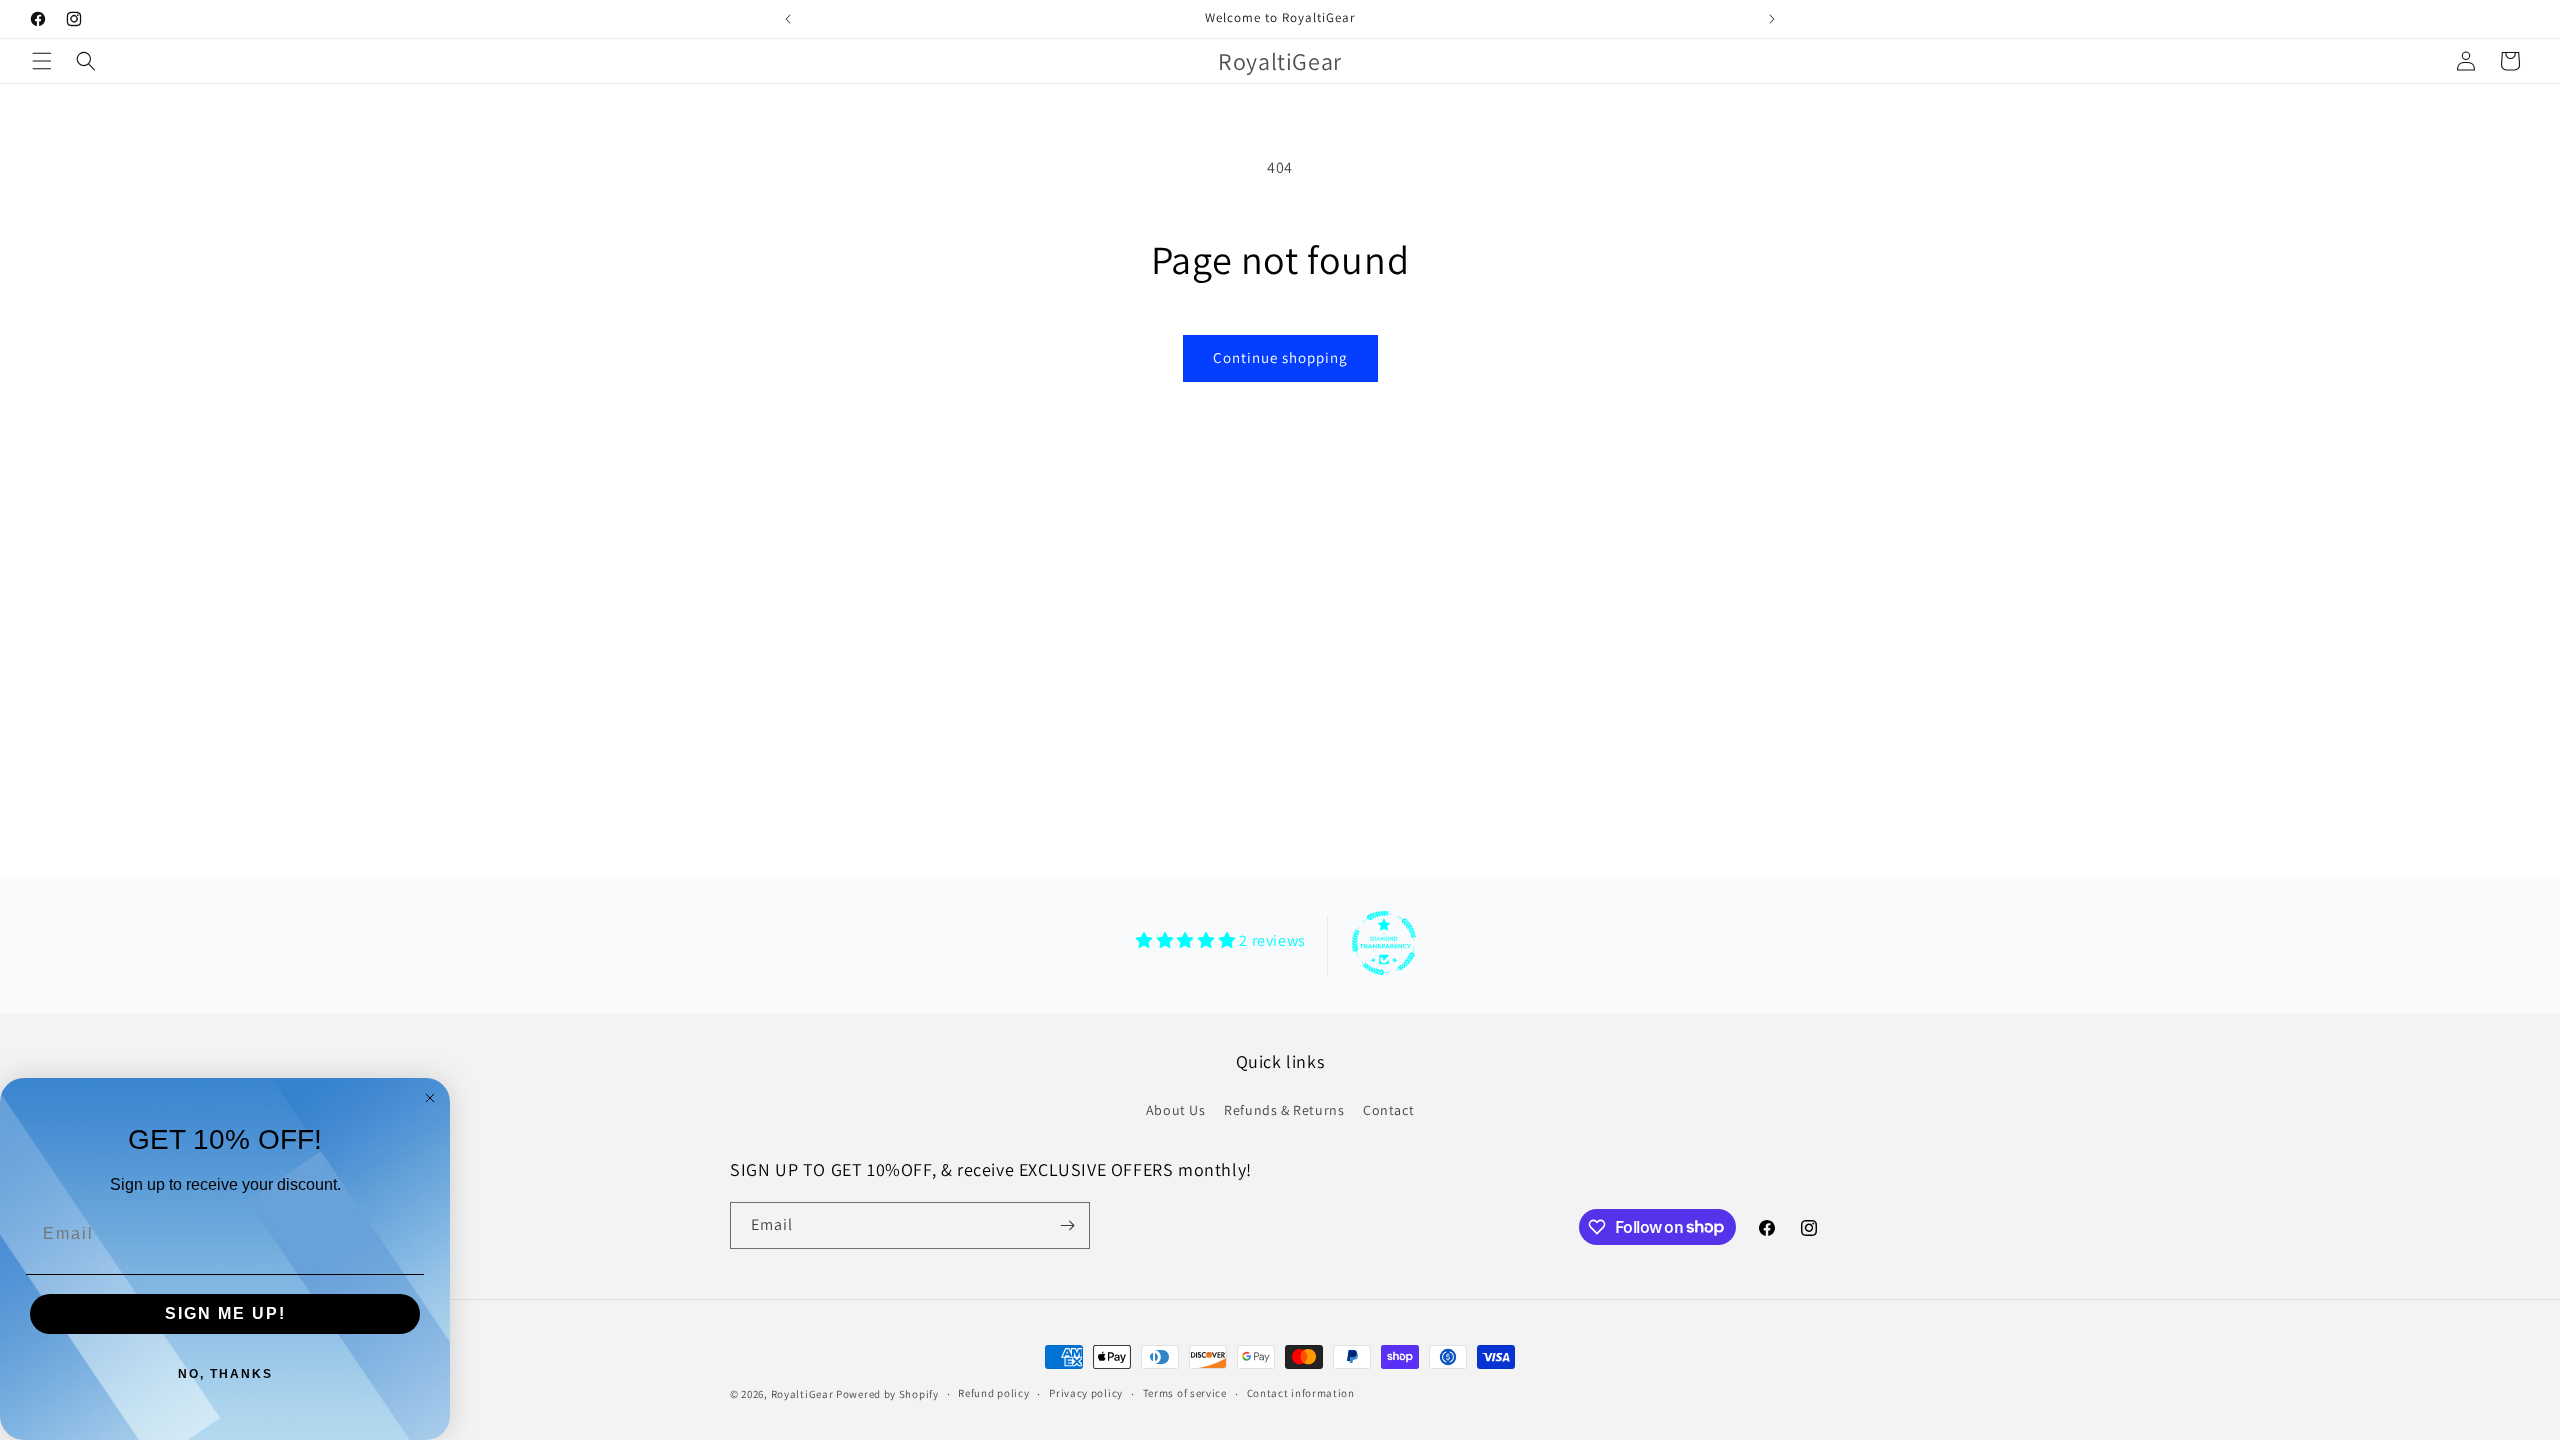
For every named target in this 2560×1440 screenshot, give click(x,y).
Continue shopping (1280, 357)
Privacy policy (1086, 1393)
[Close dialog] (430, 1098)
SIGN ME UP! (225, 1313)
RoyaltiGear (802, 1394)
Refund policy (993, 1393)
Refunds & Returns (1284, 1110)
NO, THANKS (225, 1374)
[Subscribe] (1067, 1225)
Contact (1388, 1110)
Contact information (1301, 1393)
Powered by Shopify (887, 1394)
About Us (1176, 1110)
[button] (42, 61)
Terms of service (1185, 1393)
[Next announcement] (1772, 19)
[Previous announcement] (788, 19)
